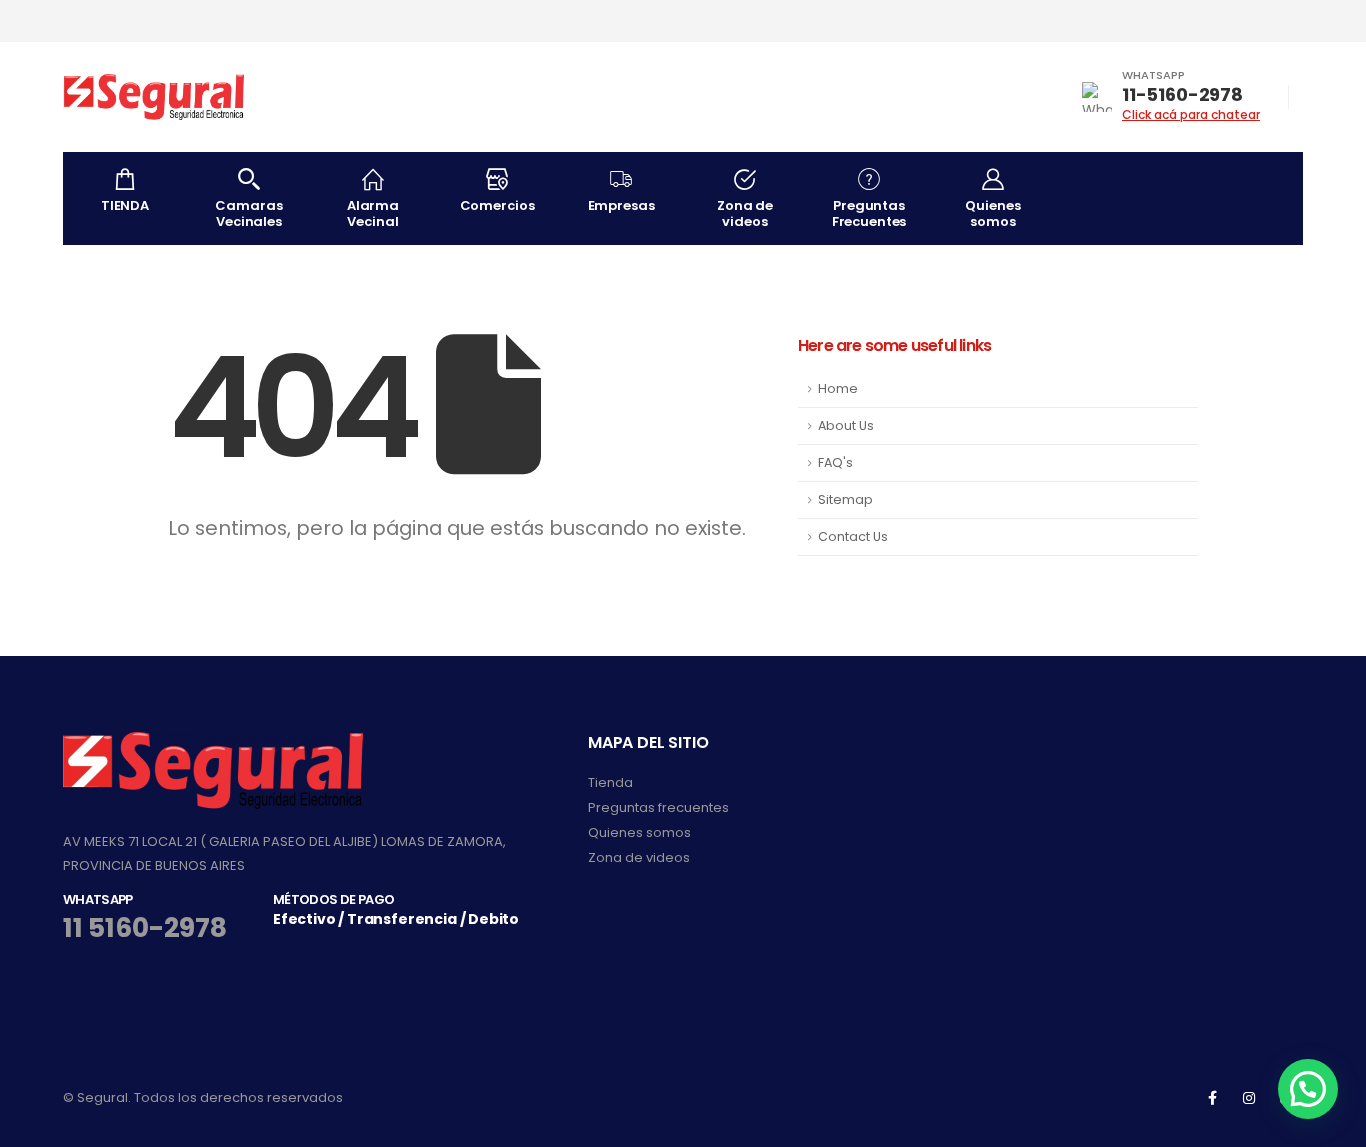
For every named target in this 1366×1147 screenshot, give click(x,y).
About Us (846, 425)
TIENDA (125, 205)
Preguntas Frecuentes (869, 213)
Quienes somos (992, 213)
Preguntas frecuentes (658, 807)
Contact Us (853, 536)
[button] (1308, 1089)
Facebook (1212, 1098)
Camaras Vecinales (248, 213)
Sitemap (845, 499)
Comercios (497, 205)
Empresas (621, 205)
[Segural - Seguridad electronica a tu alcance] (154, 97)
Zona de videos (745, 213)
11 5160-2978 (145, 927)
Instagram (1249, 1098)
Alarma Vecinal (373, 213)
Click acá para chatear (1191, 114)
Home (838, 388)
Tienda (610, 782)
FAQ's (835, 462)
